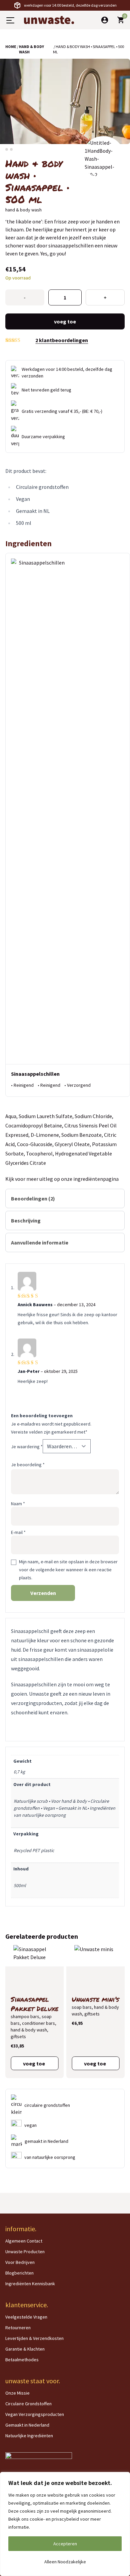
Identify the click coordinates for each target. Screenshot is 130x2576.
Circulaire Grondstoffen (28, 2404)
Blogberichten (19, 2273)
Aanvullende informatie (40, 1242)
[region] (65, 2524)
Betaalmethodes (22, 2360)
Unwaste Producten (25, 2252)
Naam (18, 1504)
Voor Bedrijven (20, 2262)
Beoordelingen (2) (33, 1198)
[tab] (65, 1198)
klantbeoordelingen (62, 340)
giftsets (18, 2036)
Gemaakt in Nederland (27, 2425)
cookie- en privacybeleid (54, 2519)
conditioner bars (38, 2023)
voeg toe (65, 321)
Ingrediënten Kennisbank (30, 2284)
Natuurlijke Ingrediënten (29, 2436)
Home (11, 47)
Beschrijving (26, 1220)
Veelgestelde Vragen (26, 2317)
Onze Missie (17, 2393)
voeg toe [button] (34, 2063)
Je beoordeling (28, 1465)
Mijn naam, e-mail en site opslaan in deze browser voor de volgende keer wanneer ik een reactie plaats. (68, 1570)
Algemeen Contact (24, 2241)
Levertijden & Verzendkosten (34, 2338)
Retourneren (18, 2328)
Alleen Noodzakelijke (65, 2562)
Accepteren (65, 2544)
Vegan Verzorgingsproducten (35, 2414)
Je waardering (27, 1447)
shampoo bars (25, 2016)
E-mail (18, 1532)
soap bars (82, 2007)
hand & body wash (31, 49)
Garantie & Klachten (25, 2349)
